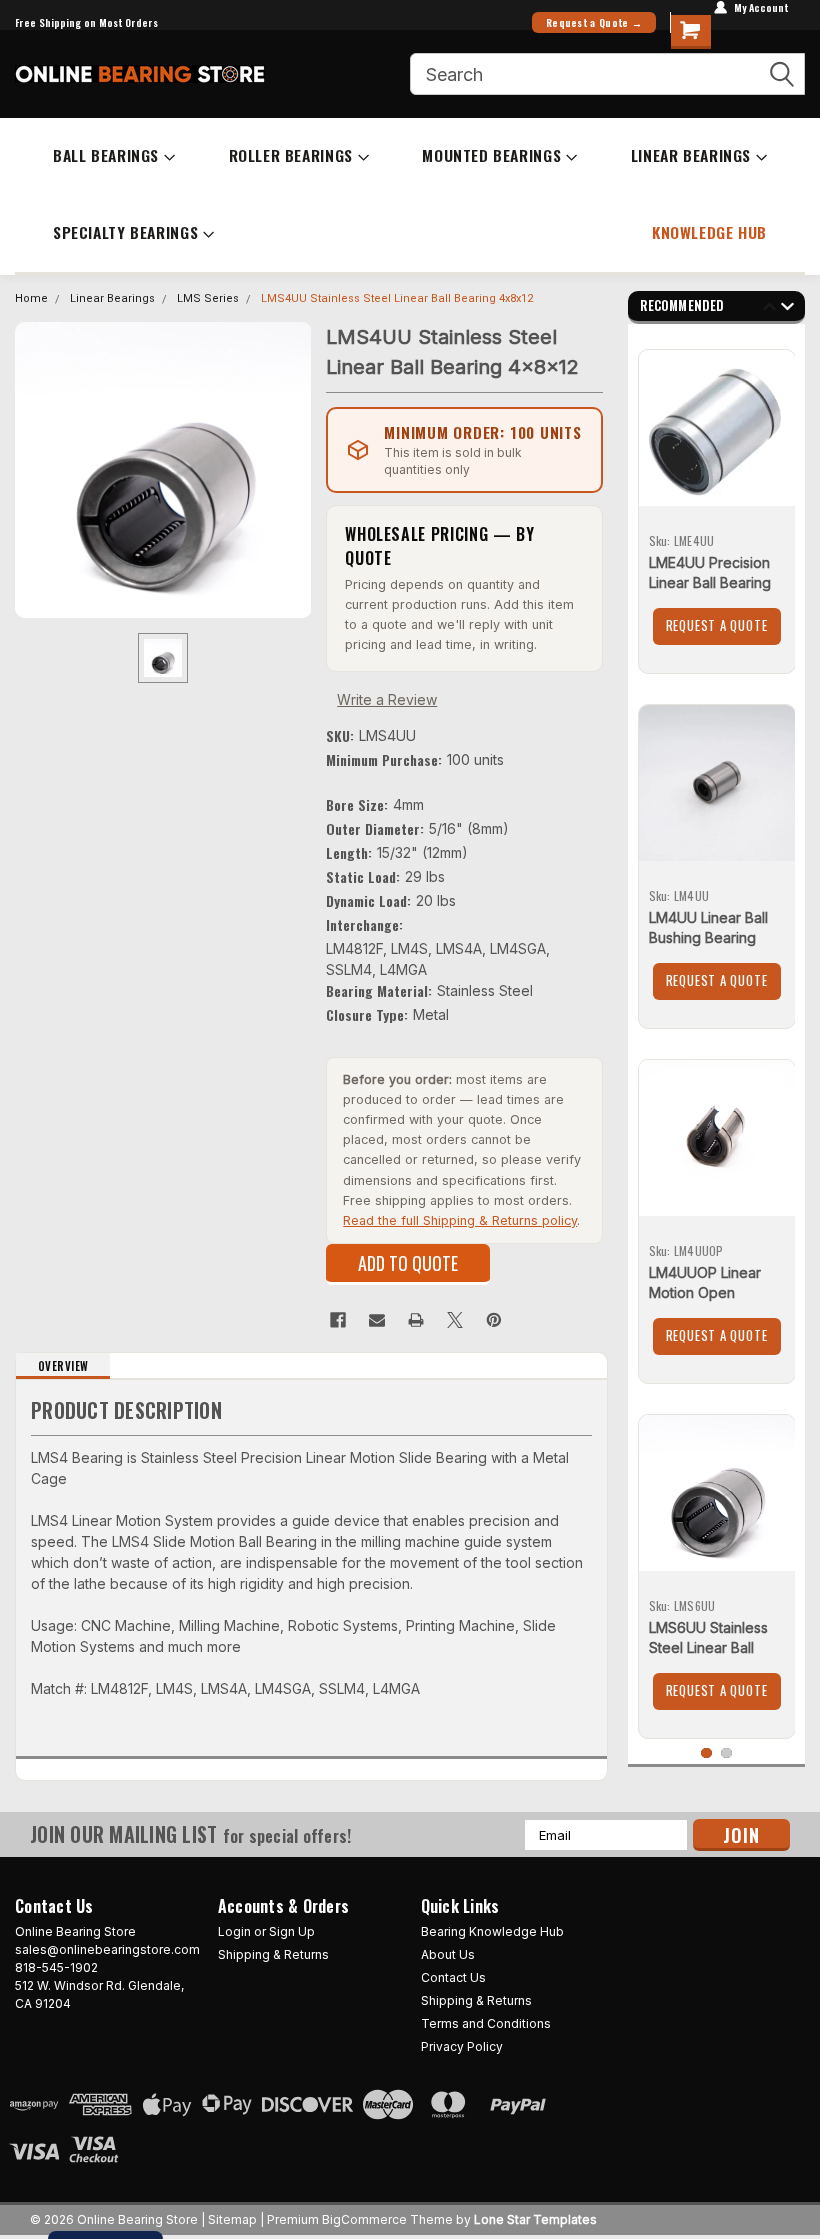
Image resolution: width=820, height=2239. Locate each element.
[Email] (377, 1320)
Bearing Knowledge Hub (492, 1931)
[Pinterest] (494, 1320)
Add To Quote (408, 1263)
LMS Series (208, 298)
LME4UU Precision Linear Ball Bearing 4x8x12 (710, 582)
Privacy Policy (462, 2046)
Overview (63, 1366)
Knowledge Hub (709, 232)
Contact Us (453, 1977)
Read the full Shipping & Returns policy (460, 1220)
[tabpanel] (717, 504)
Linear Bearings (691, 155)
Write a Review (387, 699)
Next (787, 309)
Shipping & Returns (273, 1954)
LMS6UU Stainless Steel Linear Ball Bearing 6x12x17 (708, 1647)
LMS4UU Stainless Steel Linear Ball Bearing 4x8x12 (397, 298)
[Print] (416, 1320)
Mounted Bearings (491, 155)
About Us (448, 1954)
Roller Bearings (291, 155)
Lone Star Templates (535, 2219)
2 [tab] (726, 1753)
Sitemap (232, 2219)
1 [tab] (706, 1753)
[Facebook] (338, 1320)
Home (31, 298)
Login (234, 1931)
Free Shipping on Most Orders (86, 22)
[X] (455, 1320)
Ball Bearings (106, 155)
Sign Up (292, 1931)
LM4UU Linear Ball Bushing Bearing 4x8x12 (708, 937)
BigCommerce (364, 2219)
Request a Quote (717, 625)
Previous (769, 309)
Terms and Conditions (486, 2023)
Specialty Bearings (125, 232)
